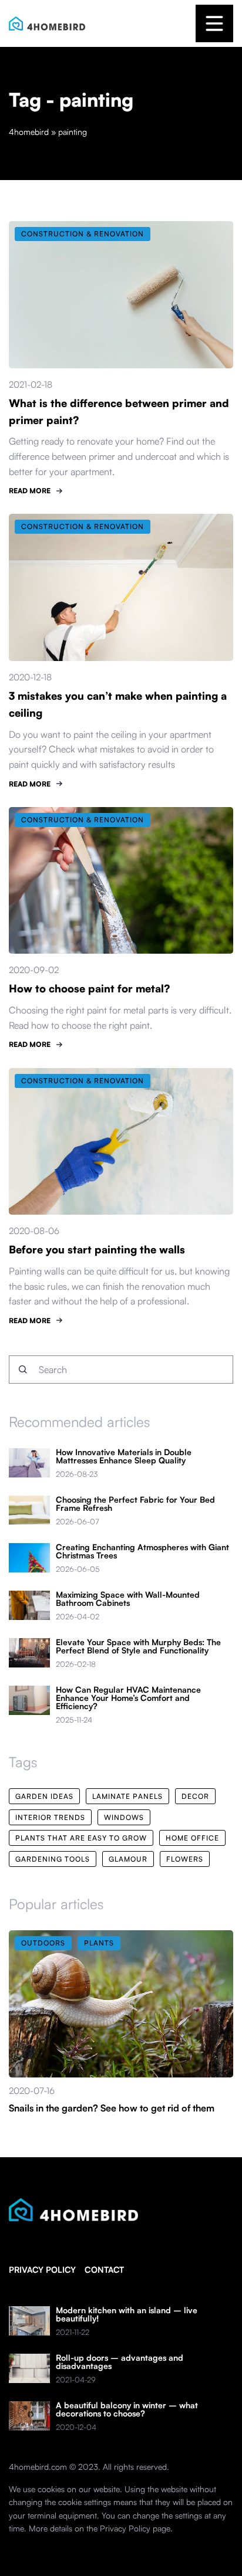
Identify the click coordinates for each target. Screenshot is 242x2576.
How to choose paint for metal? (89, 988)
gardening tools (53, 1859)
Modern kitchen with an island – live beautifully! (127, 2314)
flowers (185, 1859)
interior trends (50, 1817)
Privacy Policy (125, 2528)
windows (124, 1817)
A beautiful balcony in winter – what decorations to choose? (127, 2409)
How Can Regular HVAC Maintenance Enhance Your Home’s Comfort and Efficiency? (128, 1698)
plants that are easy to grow (81, 1838)
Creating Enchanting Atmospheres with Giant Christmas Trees (142, 1551)
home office (192, 1838)
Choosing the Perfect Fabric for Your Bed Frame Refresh (135, 1504)
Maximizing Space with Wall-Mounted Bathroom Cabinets (128, 1599)
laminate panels (127, 1796)
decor (195, 1796)
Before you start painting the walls (97, 1249)
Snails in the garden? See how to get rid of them (112, 2108)
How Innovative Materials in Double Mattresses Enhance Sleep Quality (124, 1456)
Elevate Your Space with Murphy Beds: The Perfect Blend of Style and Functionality (138, 1646)
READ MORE (30, 491)
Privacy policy (42, 2270)
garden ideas (44, 1796)
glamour (128, 1859)
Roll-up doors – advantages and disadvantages (120, 2362)
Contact (104, 2270)
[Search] (23, 1370)
